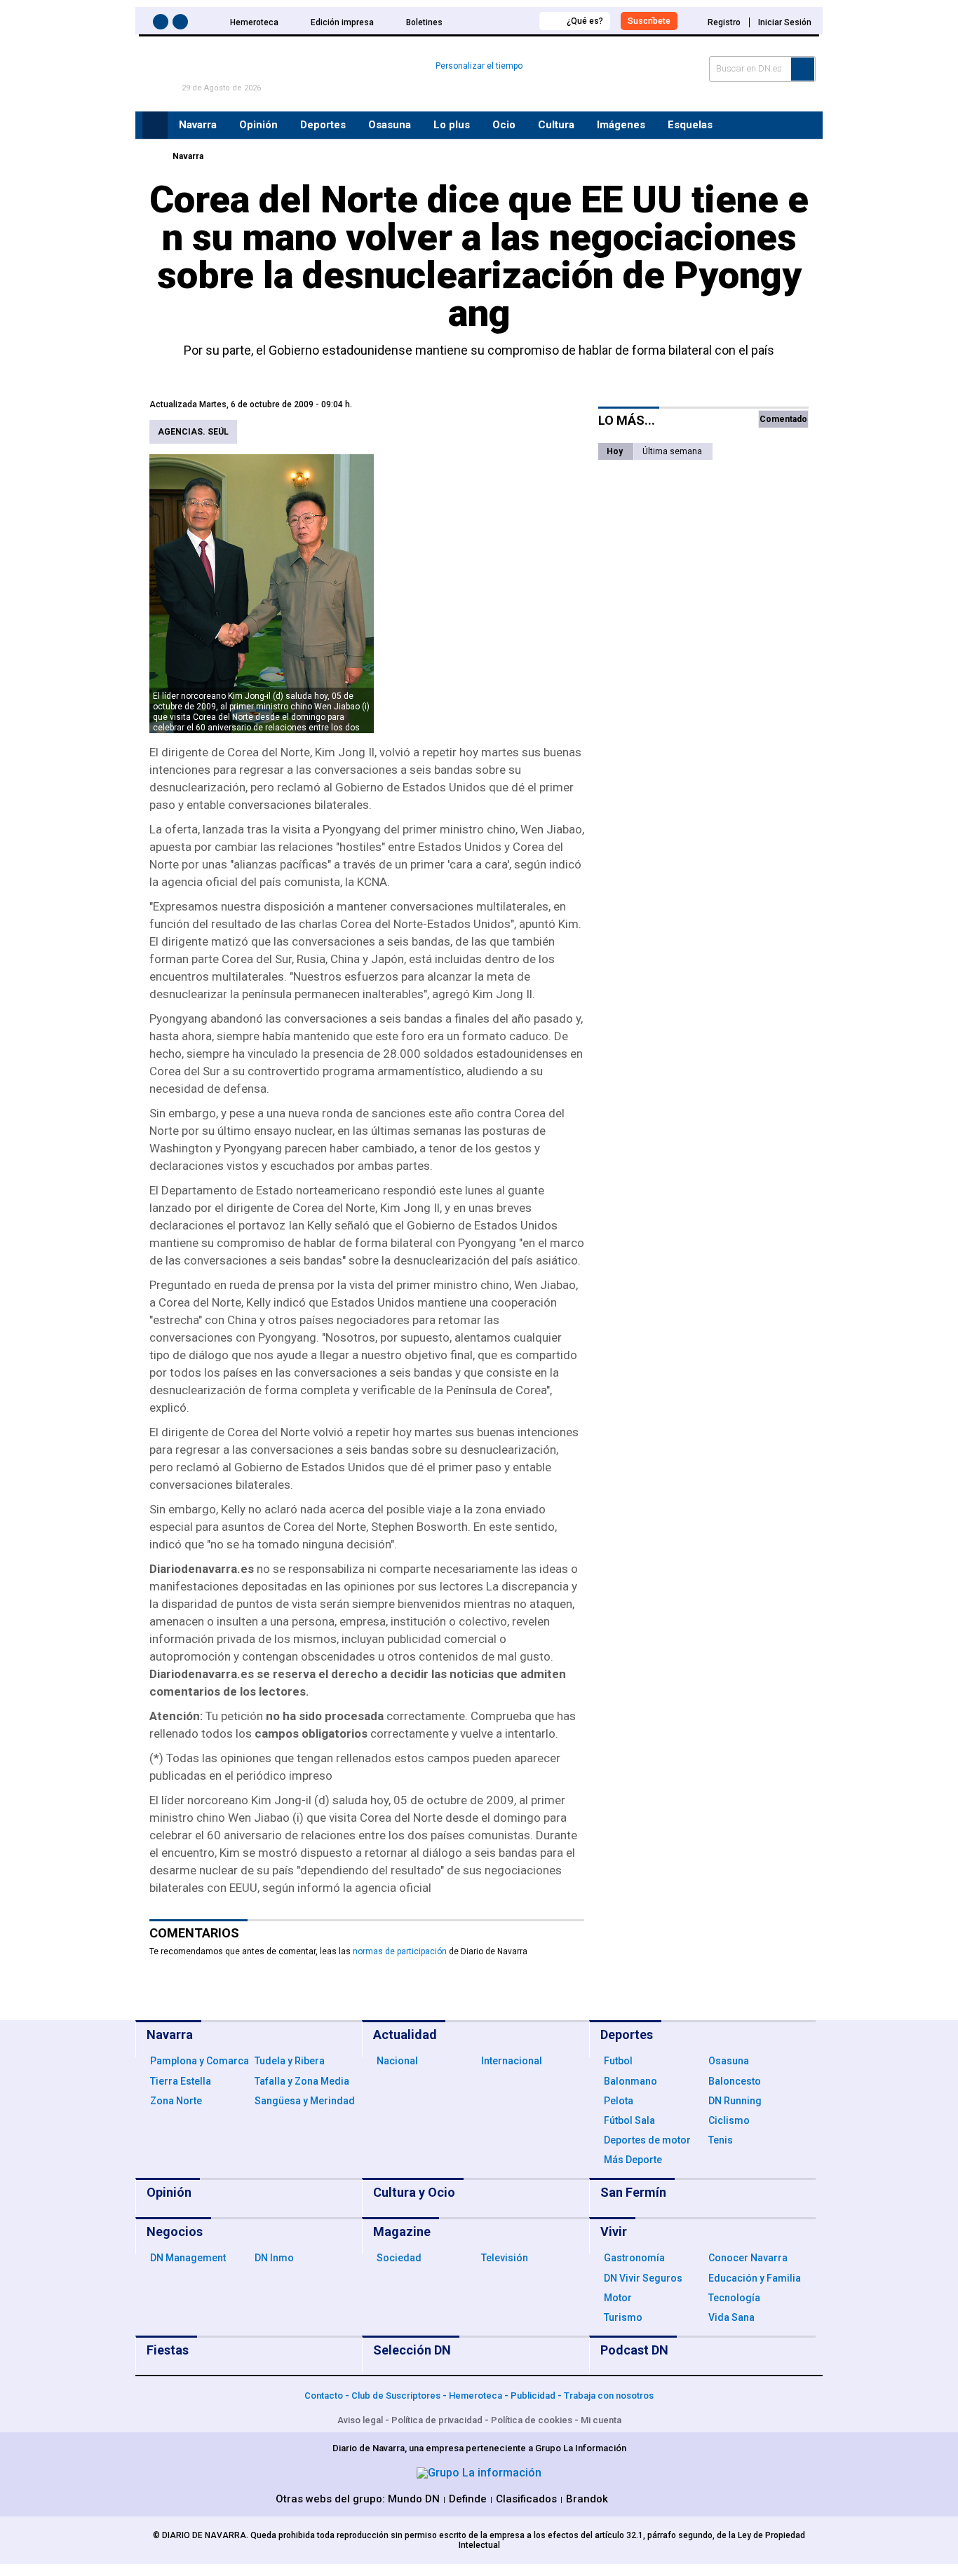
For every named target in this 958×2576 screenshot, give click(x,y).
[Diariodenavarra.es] (153, 156)
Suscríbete (649, 21)
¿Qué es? (585, 21)
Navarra (188, 156)
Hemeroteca (254, 22)
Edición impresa (342, 22)
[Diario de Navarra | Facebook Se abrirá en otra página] (163, 24)
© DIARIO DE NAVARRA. (202, 2535)
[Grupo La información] (479, 2473)
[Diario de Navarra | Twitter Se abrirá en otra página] (182, 24)
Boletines (424, 22)
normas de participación (400, 1951)
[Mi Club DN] (502, 21)
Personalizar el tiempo (479, 66)
